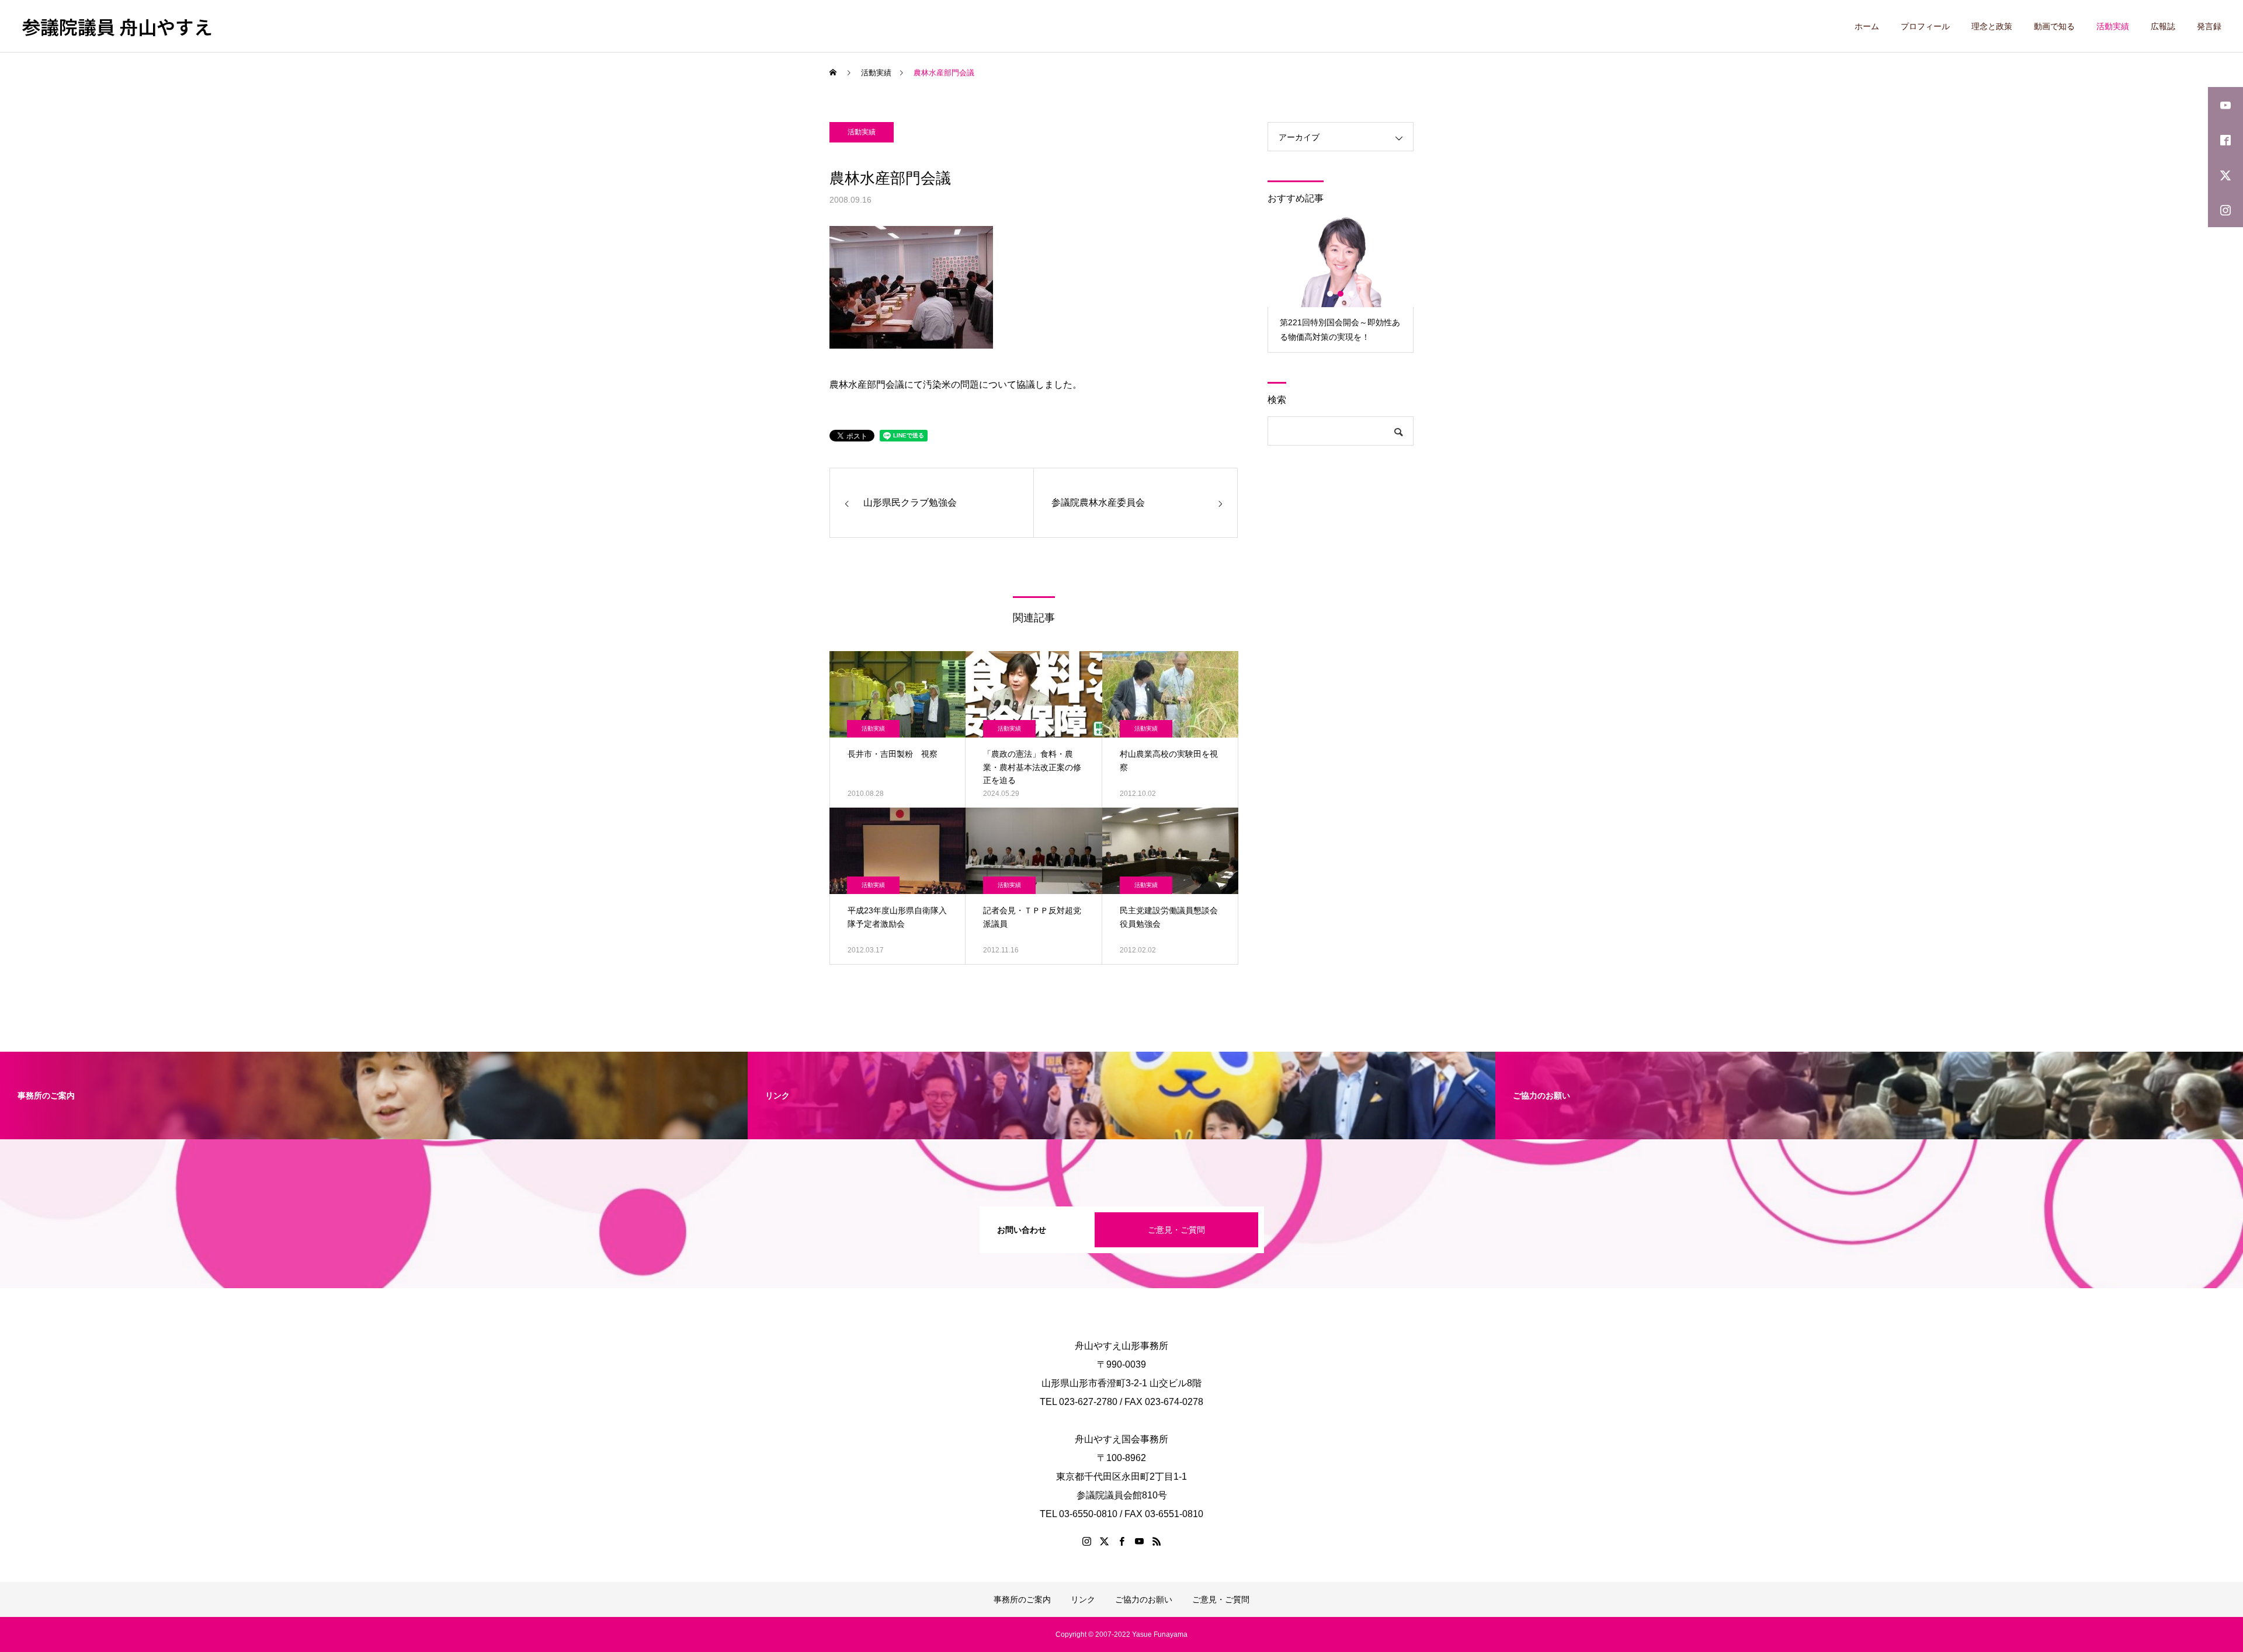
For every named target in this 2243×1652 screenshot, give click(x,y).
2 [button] (1341, 294)
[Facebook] (1121, 1541)
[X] (1104, 1541)
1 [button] (1331, 294)
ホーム (1867, 26)
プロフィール (1925, 26)
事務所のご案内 (1022, 1599)
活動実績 (2113, 26)
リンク (1083, 1599)
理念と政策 (1992, 26)
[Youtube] (1139, 1541)
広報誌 (2163, 26)
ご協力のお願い (1144, 1599)
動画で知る (2054, 26)
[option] (1341, 284)
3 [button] (1352, 294)
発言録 (2209, 26)
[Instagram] (1086, 1541)
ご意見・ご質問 (1176, 1230)
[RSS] (1157, 1541)
